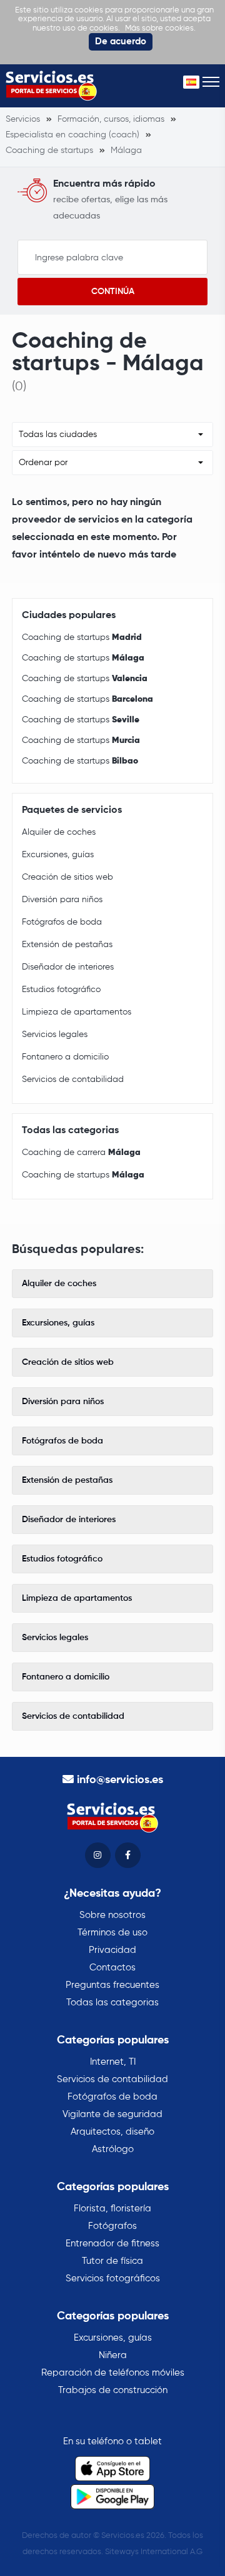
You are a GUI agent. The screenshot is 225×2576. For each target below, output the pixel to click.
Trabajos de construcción (113, 2390)
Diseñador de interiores (68, 967)
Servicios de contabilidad (73, 1079)
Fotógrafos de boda (62, 922)
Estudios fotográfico (61, 990)
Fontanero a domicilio (65, 1057)
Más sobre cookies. (160, 28)
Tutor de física (112, 2261)
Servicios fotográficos (113, 2279)
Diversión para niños (62, 900)
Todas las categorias (112, 2003)
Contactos (112, 1968)
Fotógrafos (112, 2226)
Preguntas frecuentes (112, 1985)
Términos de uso (112, 1933)
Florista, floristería (112, 2209)
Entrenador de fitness (112, 2244)
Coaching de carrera (81, 1153)
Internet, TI (113, 2062)
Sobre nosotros (112, 1915)
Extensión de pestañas (67, 945)
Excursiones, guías (58, 855)
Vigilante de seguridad (112, 2114)
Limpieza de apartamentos (77, 1012)
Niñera (113, 2355)
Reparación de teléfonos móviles (113, 2373)
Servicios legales (55, 1035)
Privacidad (112, 1950)
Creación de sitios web (67, 877)
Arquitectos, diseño (112, 2132)
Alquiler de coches (59, 832)
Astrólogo (113, 2149)
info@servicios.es (120, 1780)
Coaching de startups (82, 637)
